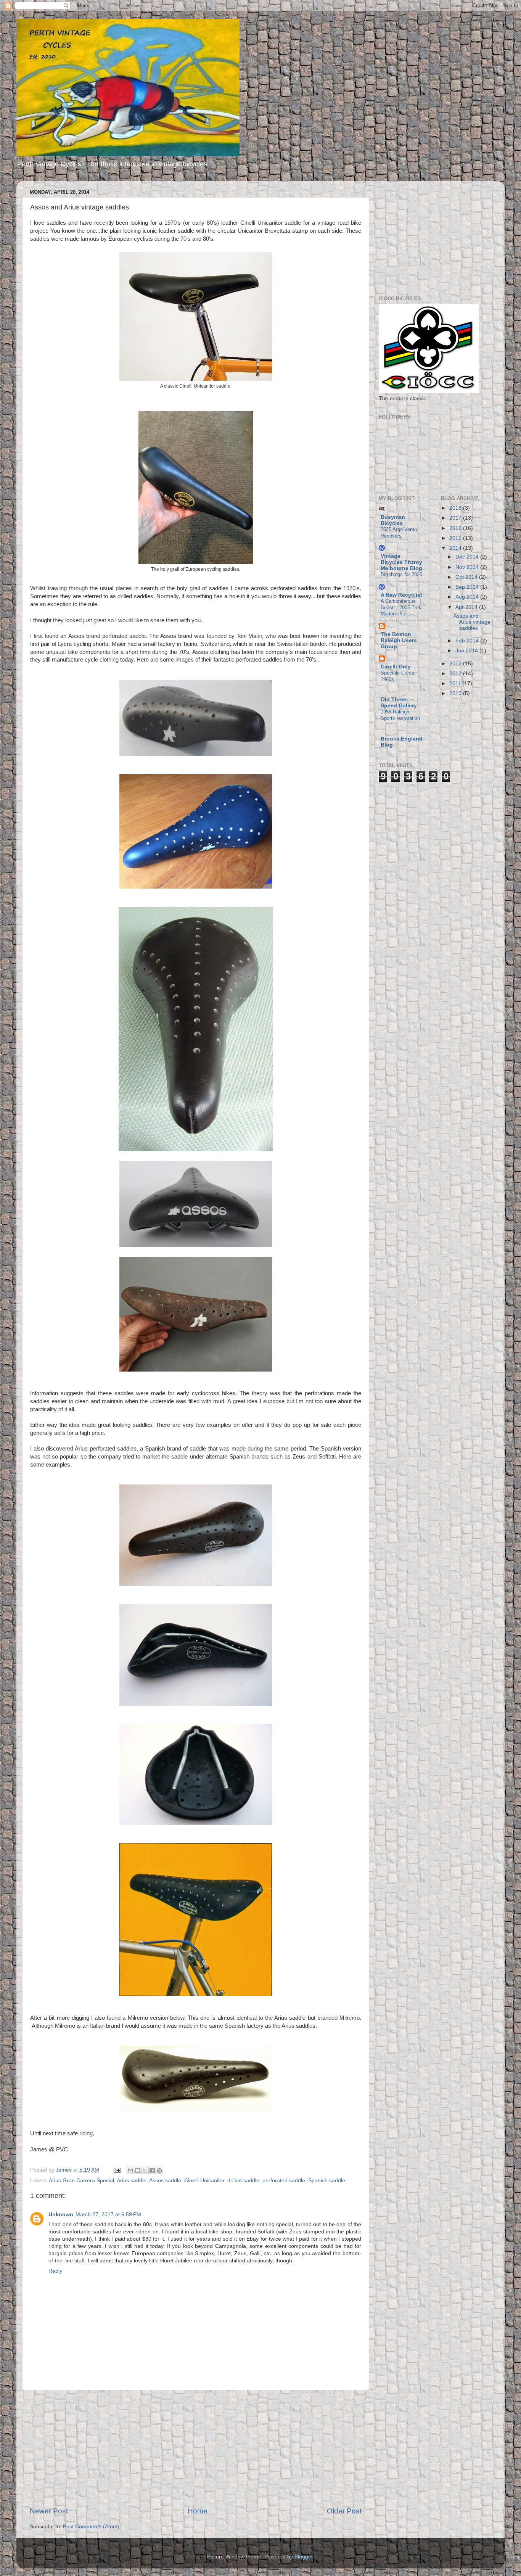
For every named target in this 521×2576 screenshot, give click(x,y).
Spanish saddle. (327, 2181)
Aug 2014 (468, 597)
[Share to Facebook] (152, 2170)
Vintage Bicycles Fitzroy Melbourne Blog (401, 562)
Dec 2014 (468, 557)
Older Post (344, 2511)
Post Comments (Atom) (91, 2527)
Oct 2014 (467, 577)
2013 (456, 664)
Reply (55, 2271)
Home (198, 2511)
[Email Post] (117, 2170)
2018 (456, 508)
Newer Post (49, 2511)
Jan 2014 (467, 651)
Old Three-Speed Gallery (399, 703)
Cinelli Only (396, 667)
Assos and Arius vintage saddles (472, 622)
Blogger (304, 2557)
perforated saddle (284, 2181)
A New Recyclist (401, 595)
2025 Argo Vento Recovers (399, 533)
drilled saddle (243, 2181)
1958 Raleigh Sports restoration (400, 715)
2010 (456, 693)
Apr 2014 (467, 607)
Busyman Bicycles (393, 520)
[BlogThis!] (138, 2170)
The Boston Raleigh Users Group (399, 640)
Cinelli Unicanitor (204, 2181)
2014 (456, 548)
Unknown (61, 2215)
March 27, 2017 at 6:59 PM (108, 2215)
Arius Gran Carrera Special (81, 2181)
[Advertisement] (196, 2448)
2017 (456, 518)
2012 (456, 674)
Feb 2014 (468, 641)
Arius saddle (132, 2181)
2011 (456, 683)
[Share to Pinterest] (159, 2170)
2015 (456, 538)
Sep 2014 (468, 587)
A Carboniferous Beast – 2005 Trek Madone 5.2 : (401, 607)
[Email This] (130, 2170)
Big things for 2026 (401, 574)
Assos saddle (165, 2181)
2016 (456, 528)
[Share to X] (145, 2170)
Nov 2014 (468, 567)
